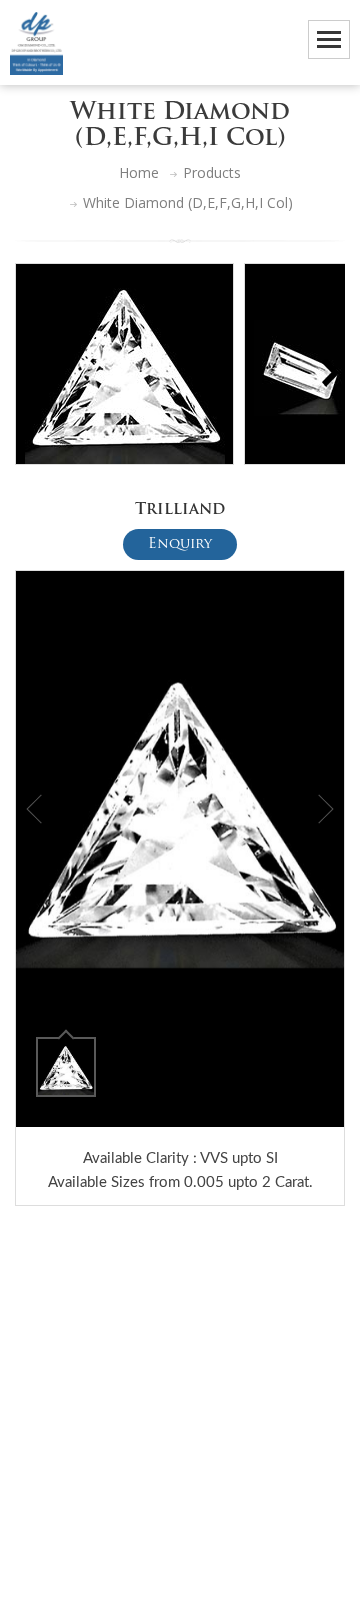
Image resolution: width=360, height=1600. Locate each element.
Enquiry (180, 544)
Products (212, 172)
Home (139, 172)
